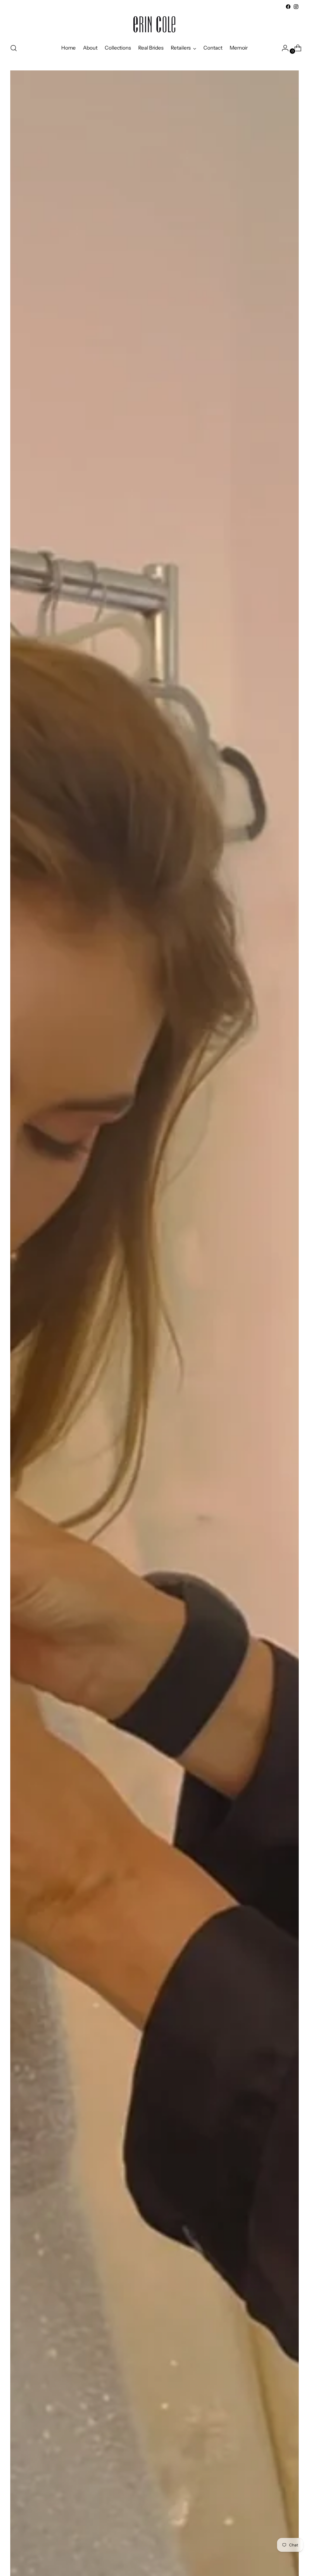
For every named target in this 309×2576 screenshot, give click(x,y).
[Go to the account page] (283, 48)
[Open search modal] (14, 48)
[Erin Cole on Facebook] (288, 7)
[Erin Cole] (154, 24)
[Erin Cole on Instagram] (296, 7)
